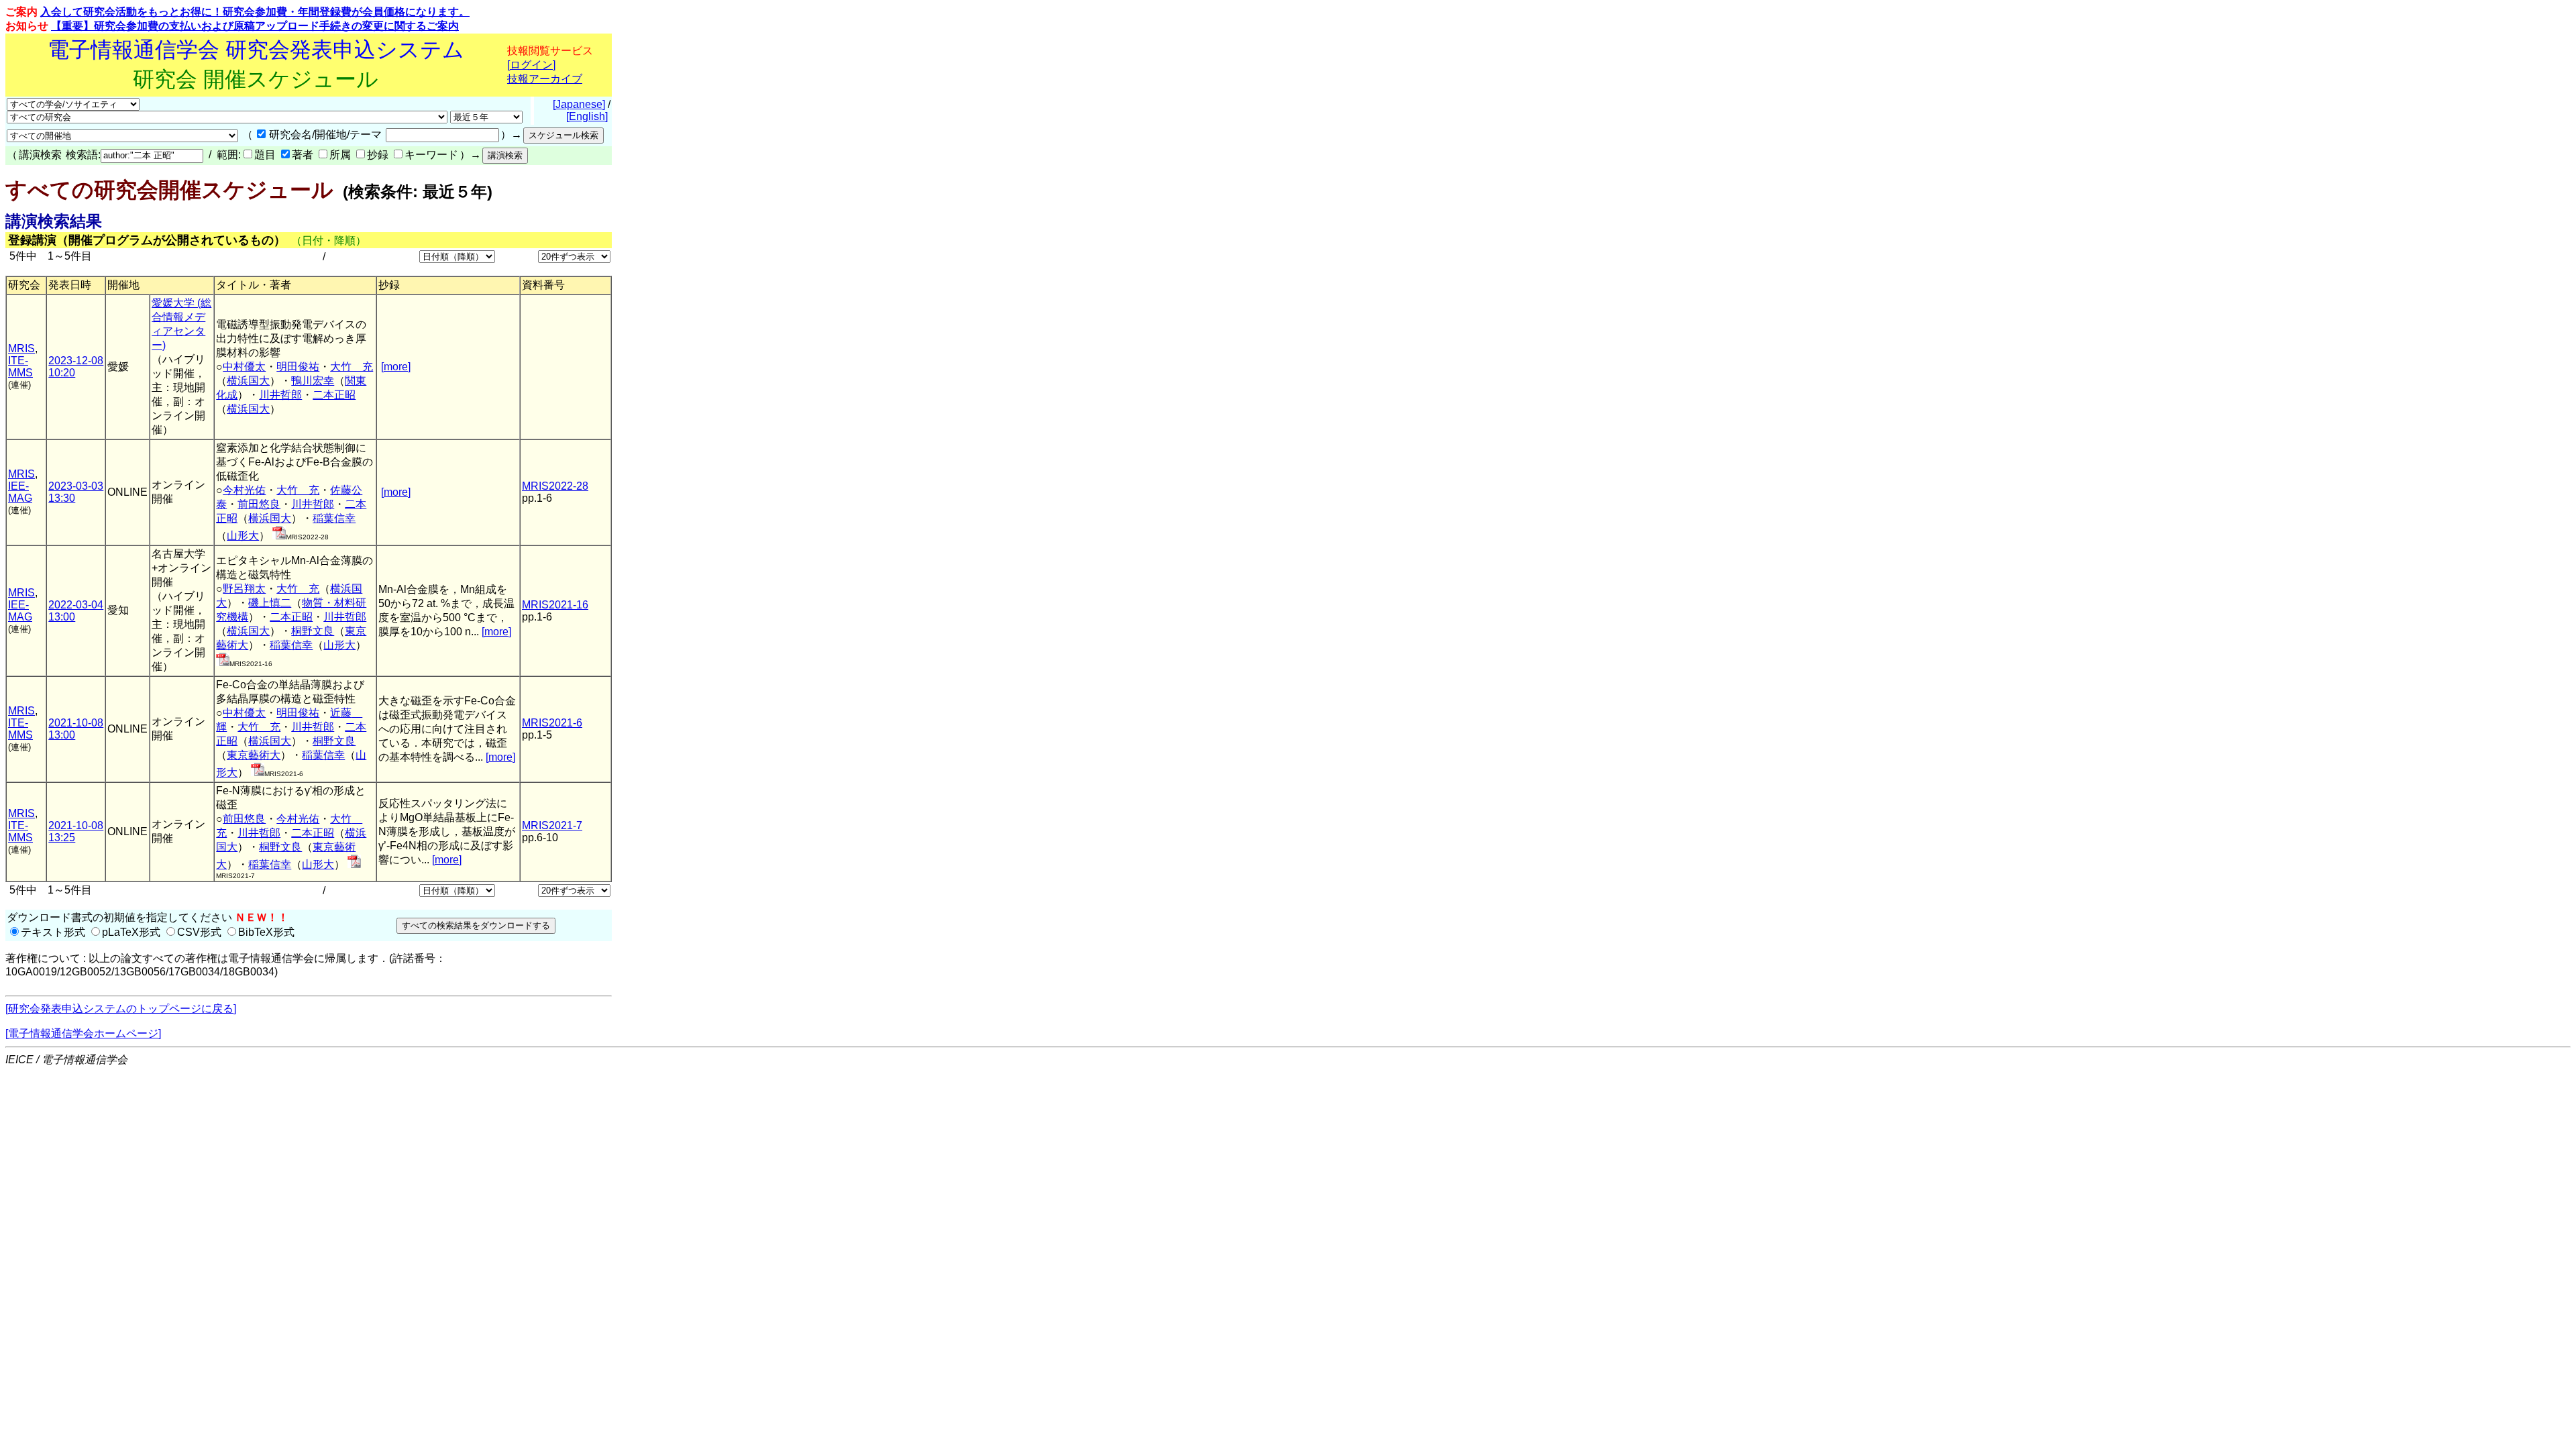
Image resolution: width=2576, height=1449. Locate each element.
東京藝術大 (254, 755)
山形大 (243, 536)
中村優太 (244, 367)
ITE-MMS (20, 367)
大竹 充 (352, 367)
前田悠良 (259, 504)
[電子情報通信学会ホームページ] (83, 1033)
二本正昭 (334, 395)
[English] (587, 116)
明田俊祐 (298, 367)
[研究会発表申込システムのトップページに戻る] (121, 1009)
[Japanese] (579, 104)
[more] (396, 367)
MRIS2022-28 (555, 486)
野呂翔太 (244, 589)
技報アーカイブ (545, 79)
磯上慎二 (270, 603)
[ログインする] (279, 536)
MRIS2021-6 (552, 723)
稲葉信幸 (334, 518)
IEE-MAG (20, 492)
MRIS (21, 348)
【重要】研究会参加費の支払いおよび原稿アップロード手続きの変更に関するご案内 (255, 26)
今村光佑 (244, 490)
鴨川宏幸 (313, 381)
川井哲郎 (280, 395)
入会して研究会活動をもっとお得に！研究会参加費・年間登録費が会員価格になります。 (255, 12)
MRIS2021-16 (555, 605)
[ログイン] (531, 65)
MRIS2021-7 (552, 825)
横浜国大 (248, 381)
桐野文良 (313, 631)
